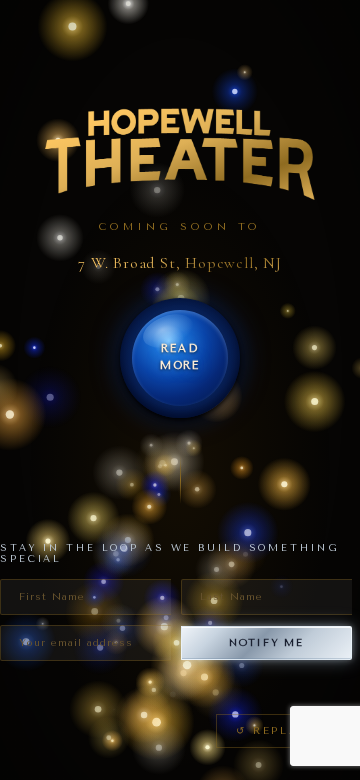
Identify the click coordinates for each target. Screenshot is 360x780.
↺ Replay (272, 730)
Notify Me (266, 642)
